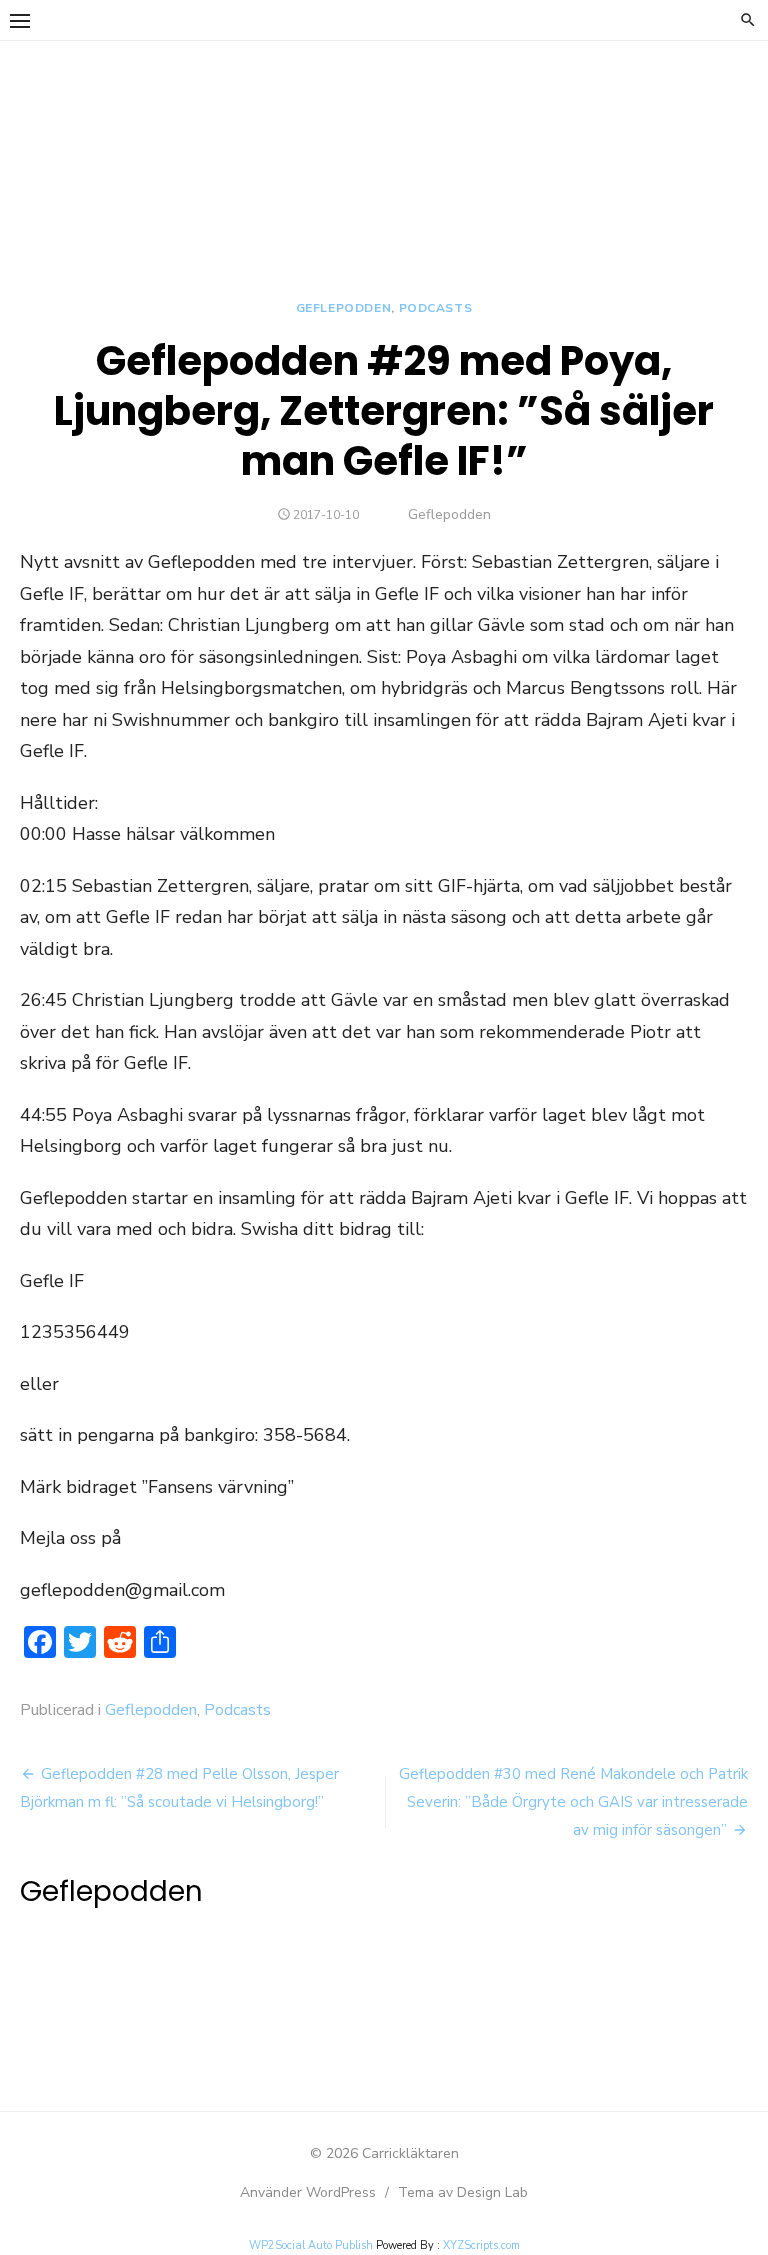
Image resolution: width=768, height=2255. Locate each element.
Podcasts (436, 308)
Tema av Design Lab (463, 2192)
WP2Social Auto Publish (311, 2245)
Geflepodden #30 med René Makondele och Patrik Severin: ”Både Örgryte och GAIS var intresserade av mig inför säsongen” (573, 1802)
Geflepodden (344, 308)
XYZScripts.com (481, 2245)
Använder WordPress (308, 2192)
